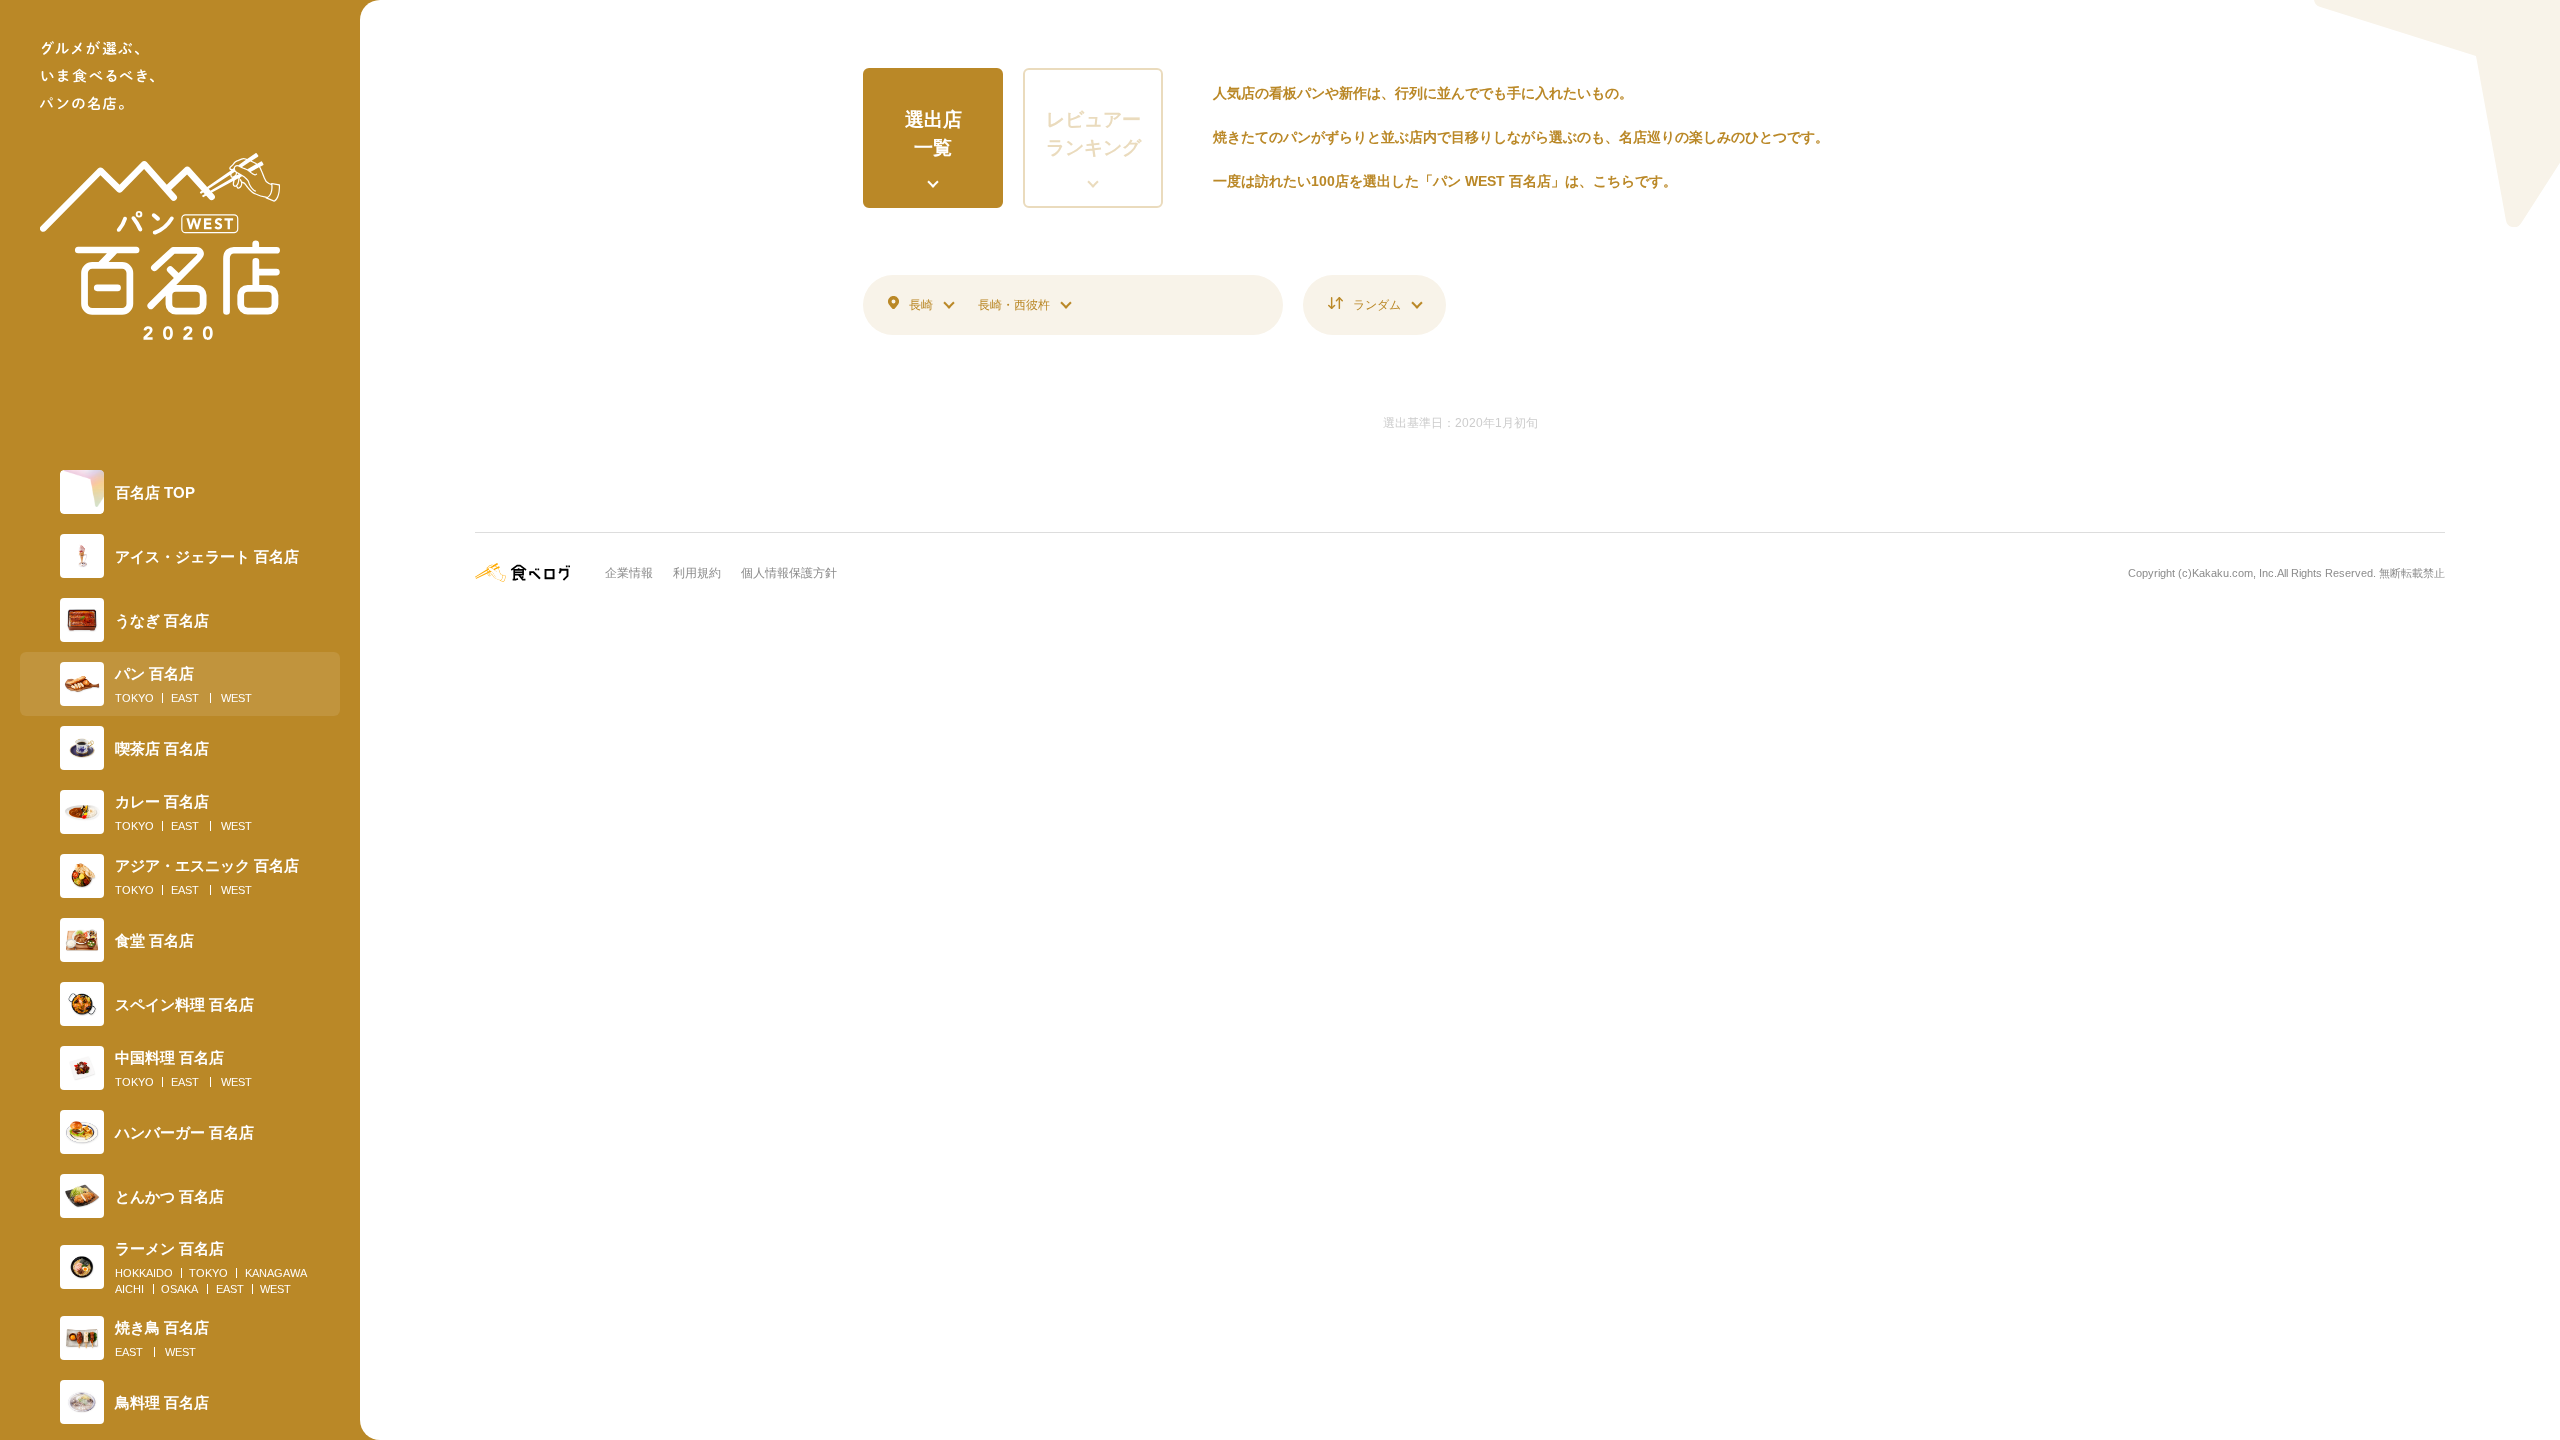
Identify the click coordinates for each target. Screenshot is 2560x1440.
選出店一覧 (933, 134)
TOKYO (134, 698)
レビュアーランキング (1093, 134)
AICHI (129, 1289)
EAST (185, 698)
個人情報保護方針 (789, 573)
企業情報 (629, 573)
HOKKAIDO (144, 1273)
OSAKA (179, 1289)
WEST (236, 698)
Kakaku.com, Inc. (2234, 573)
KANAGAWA (276, 1273)
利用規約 (697, 573)
